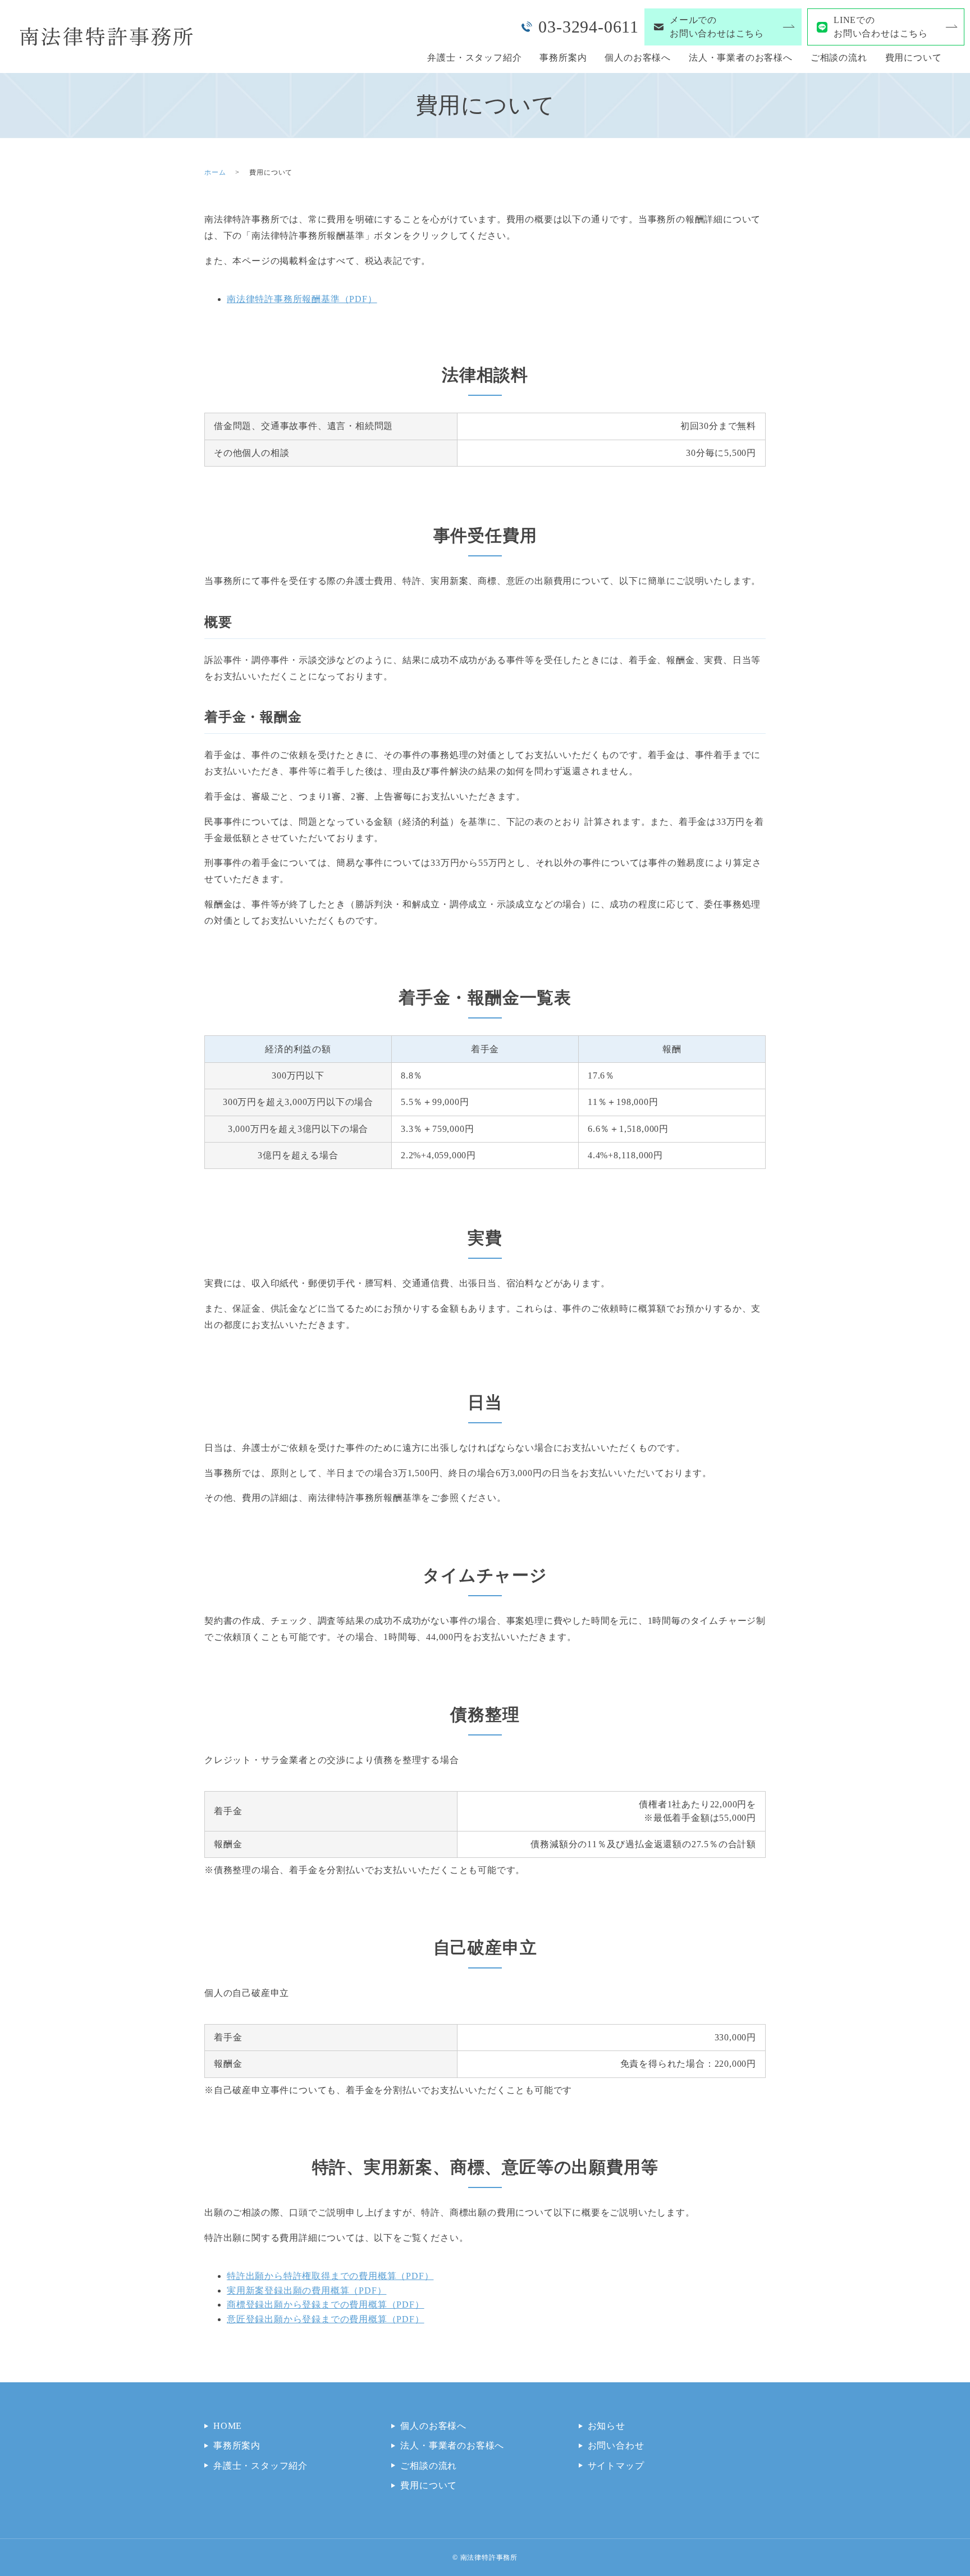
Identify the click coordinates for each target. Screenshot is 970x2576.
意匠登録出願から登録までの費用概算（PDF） (326, 2319)
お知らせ (607, 2426)
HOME (228, 2426)
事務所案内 (563, 58)
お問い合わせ (616, 2445)
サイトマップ (616, 2466)
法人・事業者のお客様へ (741, 58)
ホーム (215, 172)
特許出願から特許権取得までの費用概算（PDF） (330, 2276)
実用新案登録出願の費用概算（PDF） (306, 2290)
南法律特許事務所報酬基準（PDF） (302, 299)
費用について (914, 58)
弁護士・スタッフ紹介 (474, 58)
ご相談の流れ (839, 58)
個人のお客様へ (638, 58)
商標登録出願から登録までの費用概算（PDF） (326, 2305)
